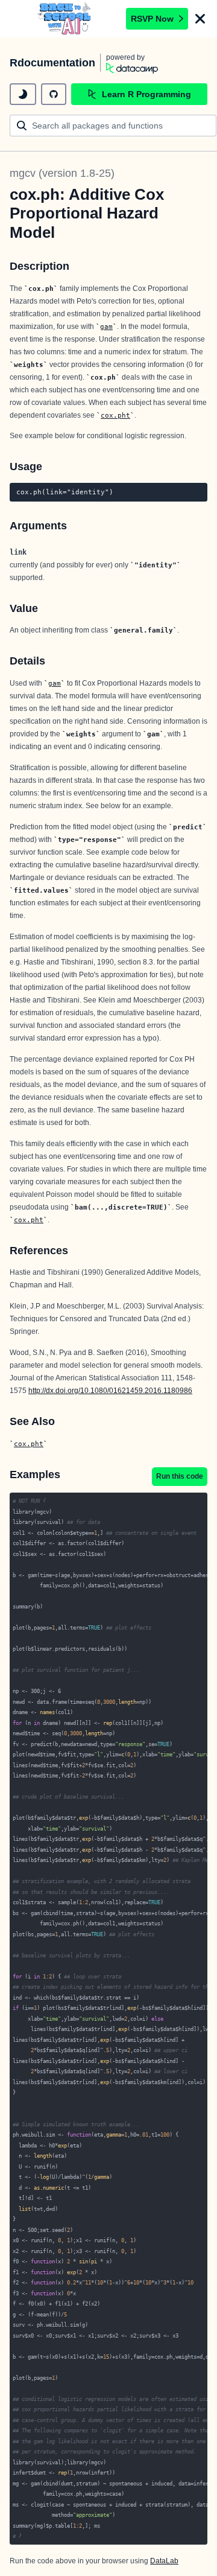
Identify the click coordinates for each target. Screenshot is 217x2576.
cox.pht (115, 415)
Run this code (180, 1476)
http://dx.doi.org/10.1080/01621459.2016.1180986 (110, 1391)
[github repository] (54, 94)
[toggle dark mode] (23, 94)
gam (106, 327)
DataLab (164, 2561)
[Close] (200, 19)
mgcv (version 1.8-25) (62, 173)
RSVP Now (152, 19)
